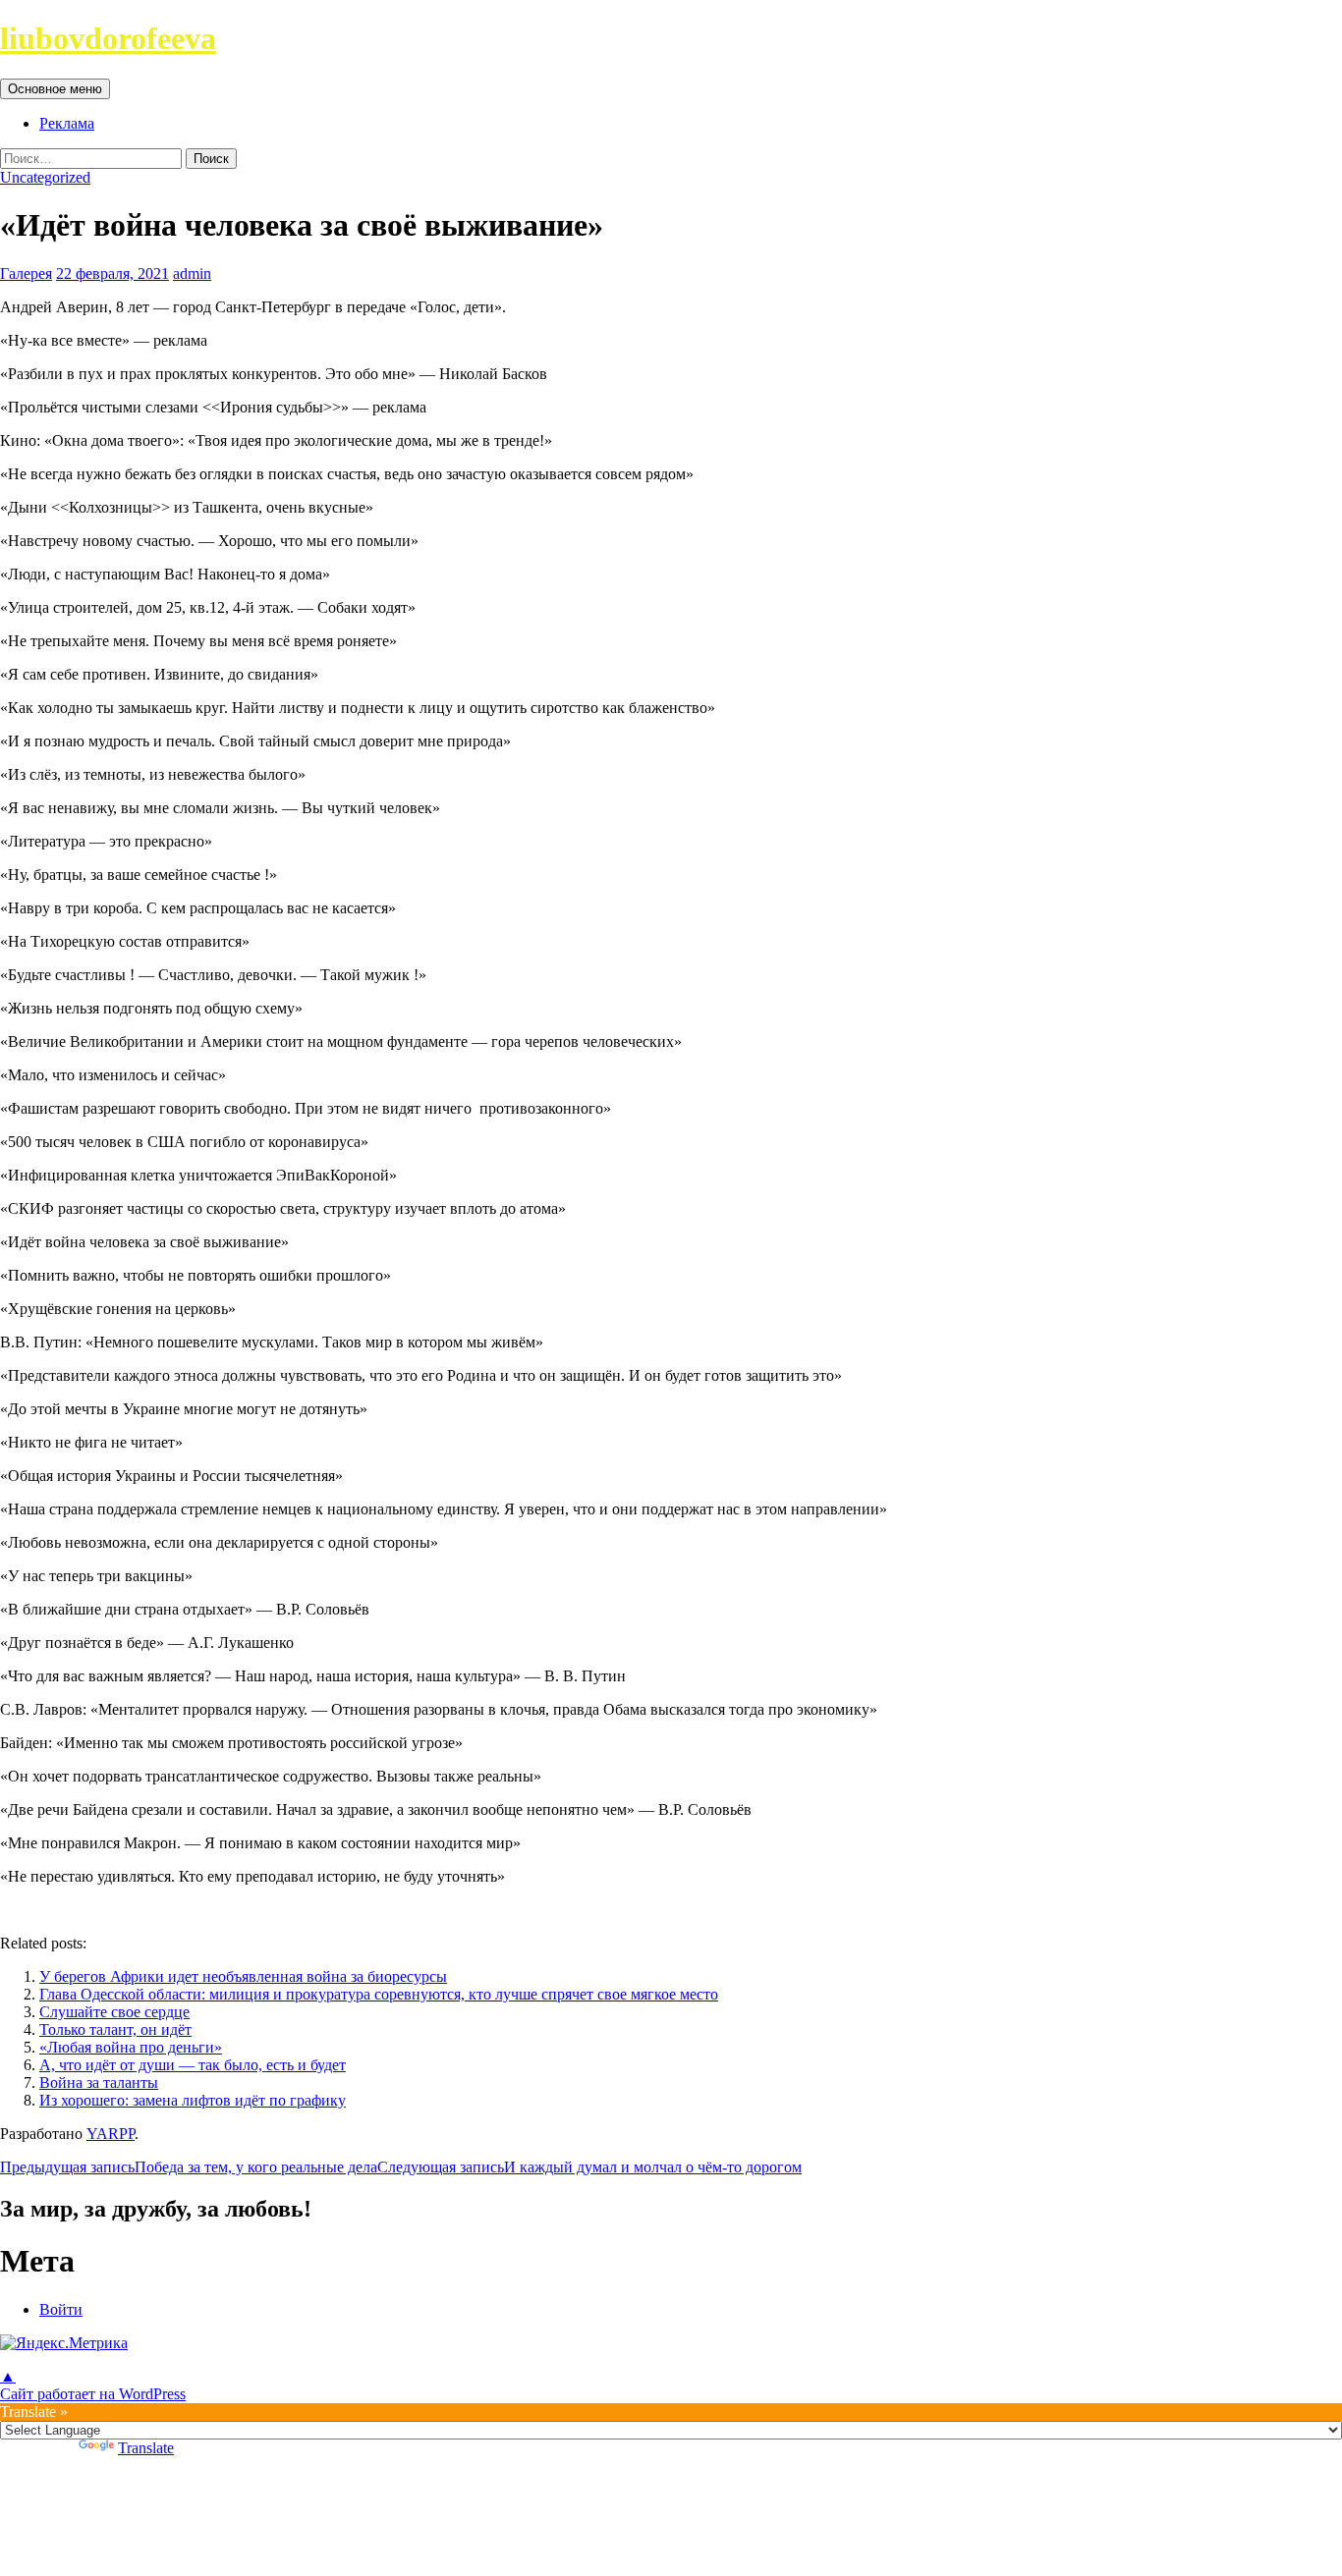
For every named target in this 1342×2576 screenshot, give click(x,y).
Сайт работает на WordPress (93, 2394)
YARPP (111, 2134)
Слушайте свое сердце (114, 2012)
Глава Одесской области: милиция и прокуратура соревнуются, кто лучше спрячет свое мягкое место (379, 1994)
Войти (61, 2309)
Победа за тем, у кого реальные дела (189, 2167)
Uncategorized (45, 177)
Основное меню (55, 89)
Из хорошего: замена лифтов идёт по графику (193, 2100)
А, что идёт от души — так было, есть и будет (193, 2065)
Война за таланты (99, 2083)
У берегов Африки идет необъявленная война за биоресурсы (243, 1976)
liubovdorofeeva (108, 38)
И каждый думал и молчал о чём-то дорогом (589, 2167)
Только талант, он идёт (115, 2029)
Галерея (26, 274)
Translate (146, 2448)
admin (192, 274)
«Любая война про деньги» (131, 2047)
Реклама (67, 123)
